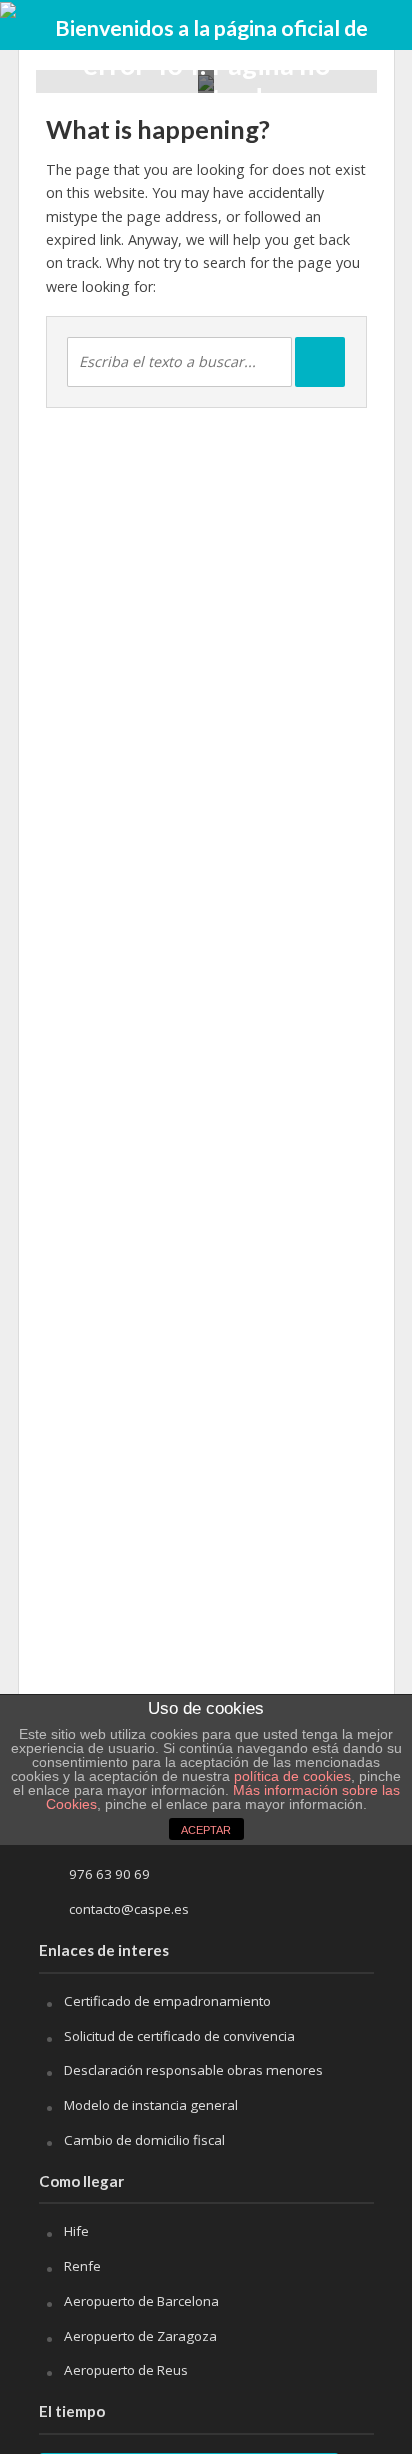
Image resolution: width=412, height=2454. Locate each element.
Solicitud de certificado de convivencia (179, 2036)
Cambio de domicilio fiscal (144, 2140)
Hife (76, 2231)
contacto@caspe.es (129, 1909)
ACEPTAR (206, 1830)
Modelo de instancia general (151, 2105)
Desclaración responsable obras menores (193, 2070)
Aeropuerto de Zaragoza (140, 2336)
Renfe (82, 2266)
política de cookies (292, 1776)
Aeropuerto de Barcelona (141, 2301)
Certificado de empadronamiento (167, 2001)
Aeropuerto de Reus (126, 2370)
